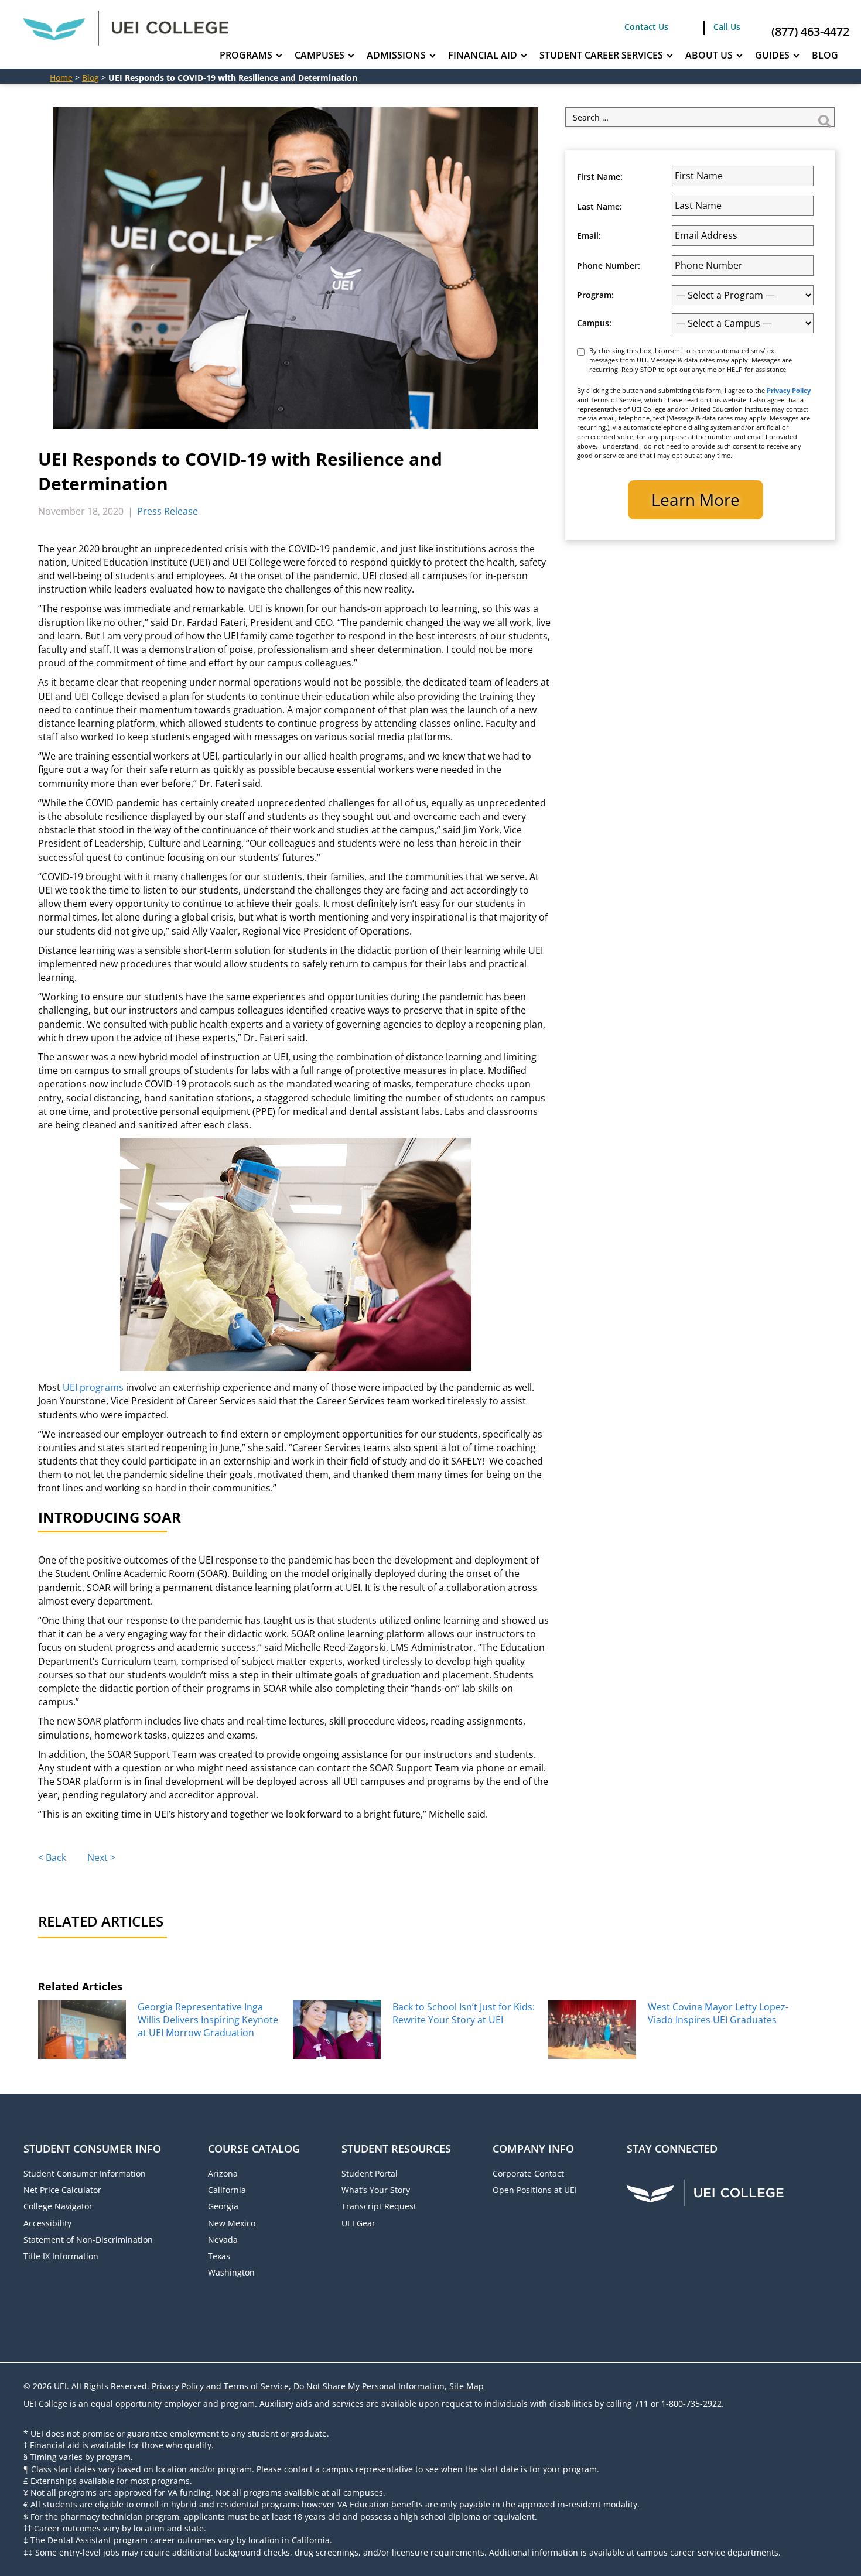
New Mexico (232, 2223)
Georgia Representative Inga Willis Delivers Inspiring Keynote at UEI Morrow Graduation (208, 2020)
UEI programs (93, 1387)
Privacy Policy (789, 390)
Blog (825, 55)
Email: (589, 236)
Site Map (467, 2386)
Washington (231, 2272)
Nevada (223, 2240)
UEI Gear (358, 2223)
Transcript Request (379, 2206)
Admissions (396, 55)
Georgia (223, 2206)
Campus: (594, 323)
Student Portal (370, 2173)
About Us (709, 55)
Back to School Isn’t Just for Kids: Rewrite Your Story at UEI (464, 2013)
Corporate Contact (528, 2173)
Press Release (168, 511)
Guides (772, 55)
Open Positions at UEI (535, 2190)
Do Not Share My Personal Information (369, 2386)
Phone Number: (609, 266)
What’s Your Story (376, 2190)
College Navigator (58, 2206)
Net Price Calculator (62, 2190)
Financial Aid (483, 55)
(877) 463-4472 (810, 31)
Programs (246, 55)
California (227, 2190)
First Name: (600, 177)
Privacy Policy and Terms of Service (220, 2386)
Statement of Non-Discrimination (88, 2240)
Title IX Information (61, 2256)
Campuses (320, 55)
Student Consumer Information (85, 2173)
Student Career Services (601, 55)
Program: (595, 295)
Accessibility (47, 2223)
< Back (52, 1857)
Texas (219, 2256)
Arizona (223, 2173)
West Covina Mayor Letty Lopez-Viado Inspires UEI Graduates (718, 2013)
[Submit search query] (825, 117)
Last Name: (599, 207)
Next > (101, 1857)
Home (61, 78)
